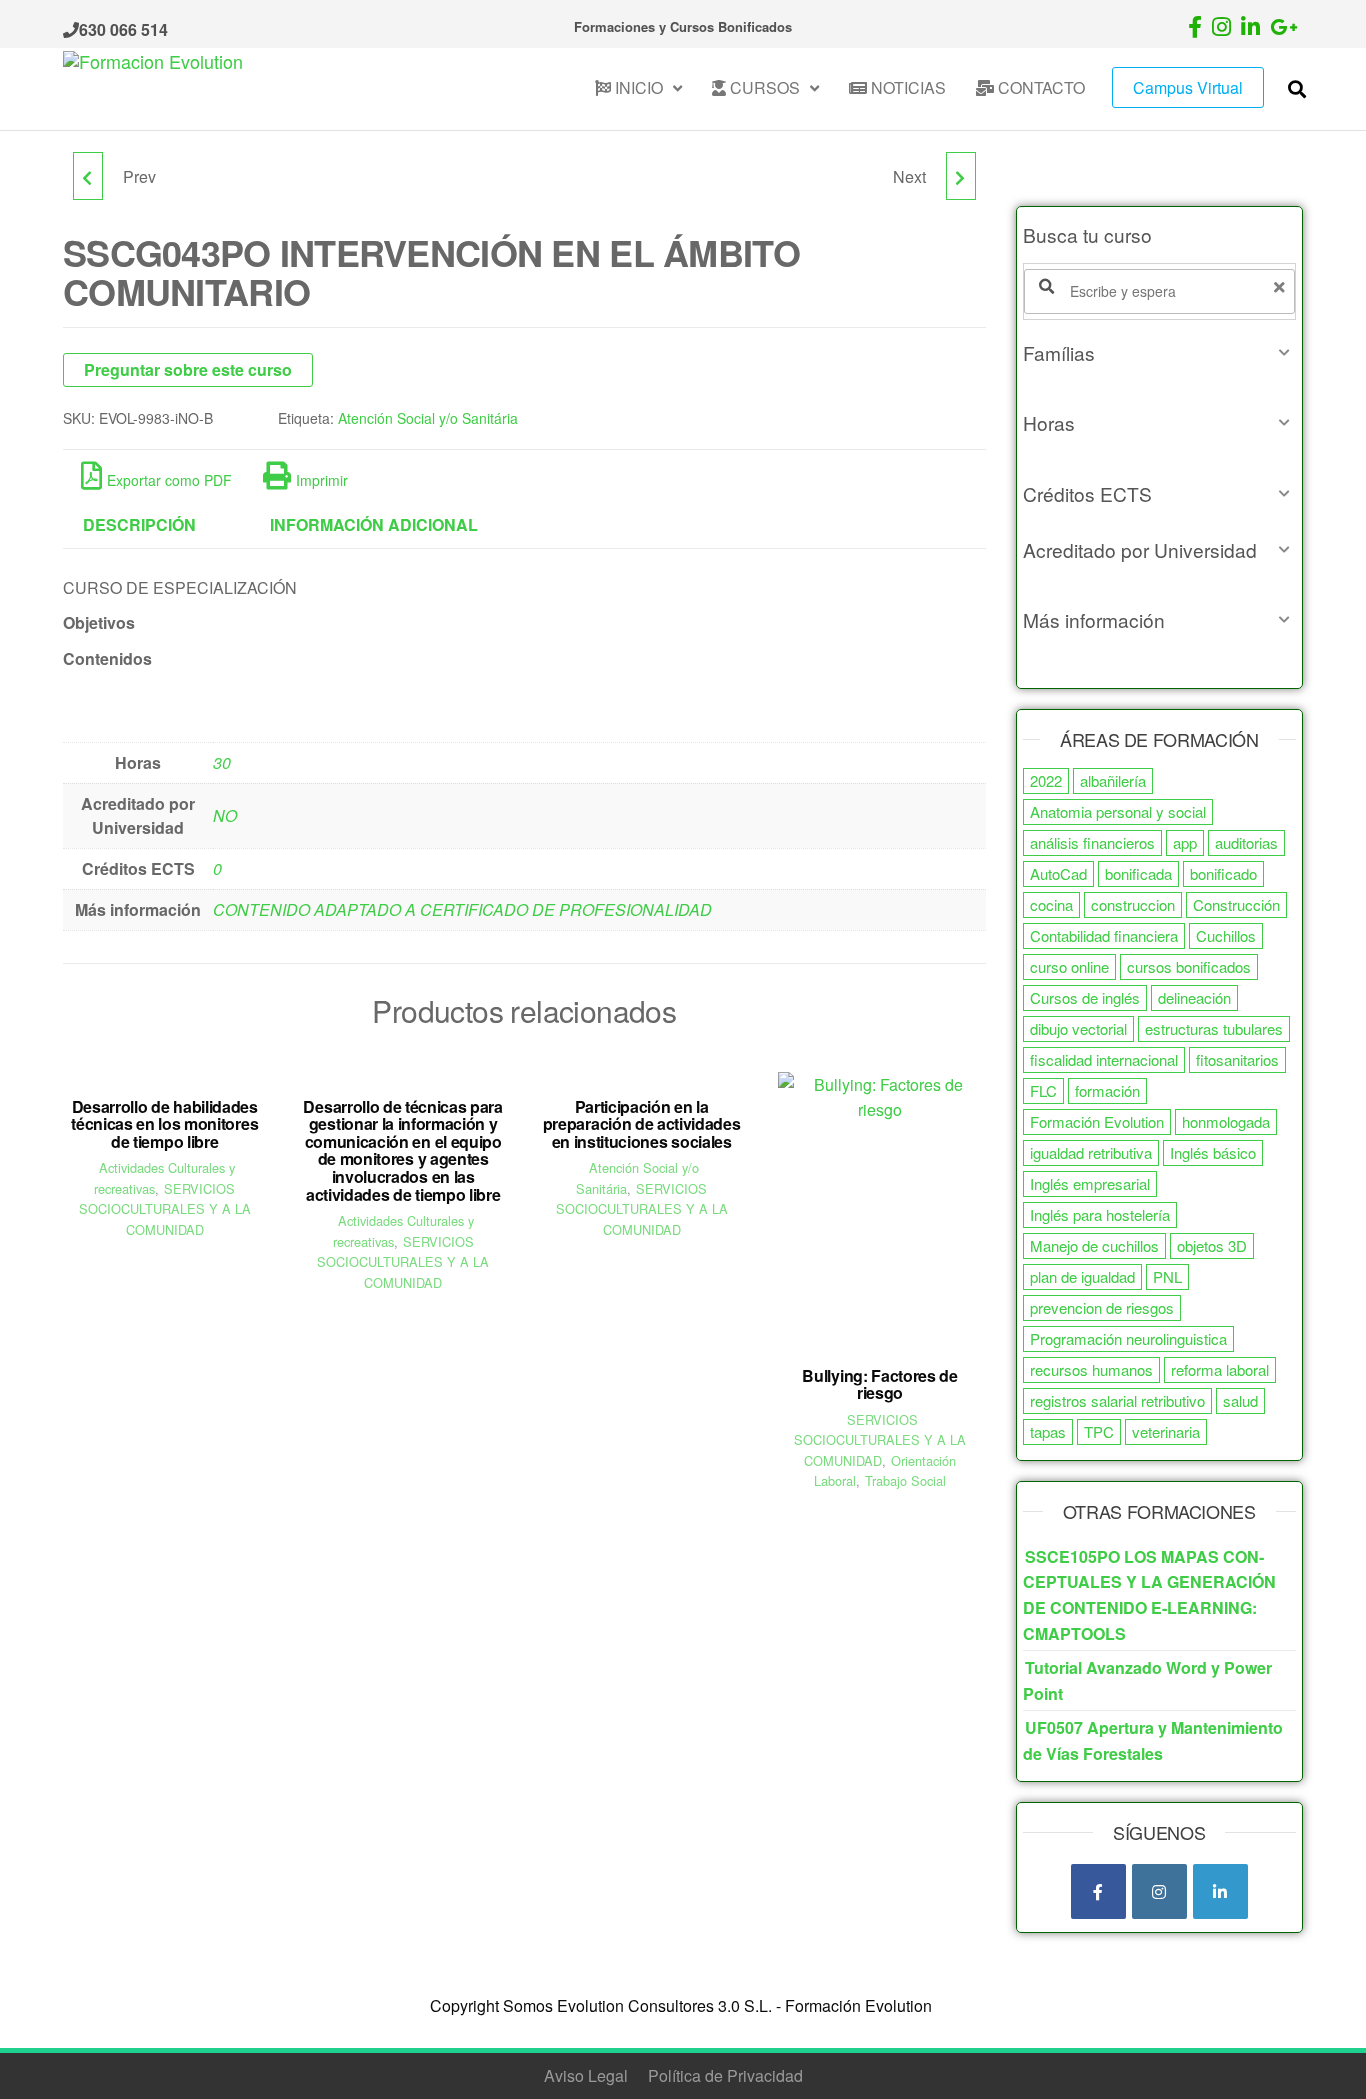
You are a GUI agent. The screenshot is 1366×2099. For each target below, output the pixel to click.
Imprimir (322, 480)
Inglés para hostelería (1100, 1214)
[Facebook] (1098, 1891)
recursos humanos (1091, 1369)
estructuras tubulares (1214, 1028)
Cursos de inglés (1085, 997)
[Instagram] (1159, 1891)
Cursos (763, 87)
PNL (1167, 1276)
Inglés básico (1213, 1152)
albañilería (1113, 780)
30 (222, 762)
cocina (1051, 904)
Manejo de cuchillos (1094, 1245)
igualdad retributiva (1091, 1152)
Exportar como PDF (169, 480)
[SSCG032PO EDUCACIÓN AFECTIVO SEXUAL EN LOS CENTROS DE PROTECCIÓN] (88, 176)
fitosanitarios (1237, 1059)
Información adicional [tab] (374, 524)
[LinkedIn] (1220, 1891)
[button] (1160, 353)
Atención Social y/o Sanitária (428, 418)
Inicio (637, 87)
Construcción (1236, 904)
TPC (1099, 1431)
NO (225, 815)
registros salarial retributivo (1117, 1400)
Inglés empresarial (1090, 1183)
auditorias (1246, 842)
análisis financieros (1092, 842)
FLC (1043, 1090)
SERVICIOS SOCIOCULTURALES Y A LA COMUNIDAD (165, 1209)
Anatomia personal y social (1118, 811)
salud (1240, 1400)
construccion (1133, 904)
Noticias (906, 87)
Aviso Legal (586, 2075)
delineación (1194, 997)
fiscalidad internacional (1104, 1059)
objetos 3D (1212, 1245)
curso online (1069, 966)
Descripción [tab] (139, 524)
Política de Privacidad (725, 2075)
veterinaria (1166, 1431)
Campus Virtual (1188, 87)
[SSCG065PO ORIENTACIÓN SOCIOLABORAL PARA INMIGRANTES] (961, 176)
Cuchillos (1226, 935)
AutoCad (1058, 873)
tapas (1048, 1431)
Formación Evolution (1097, 1121)
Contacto (1039, 87)
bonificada (1138, 873)
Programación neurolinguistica (1128, 1338)
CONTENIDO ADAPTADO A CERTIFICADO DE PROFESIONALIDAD (462, 909)
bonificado (1223, 873)
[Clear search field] (1282, 286)
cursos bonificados (1189, 966)
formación (1107, 1090)
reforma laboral (1220, 1369)
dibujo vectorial (1078, 1028)
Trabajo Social (905, 1480)
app (1185, 842)
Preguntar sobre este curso (188, 369)
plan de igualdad (1082, 1276)
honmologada (1226, 1121)
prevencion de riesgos (1102, 1307)
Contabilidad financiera (1104, 935)
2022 (1046, 780)
